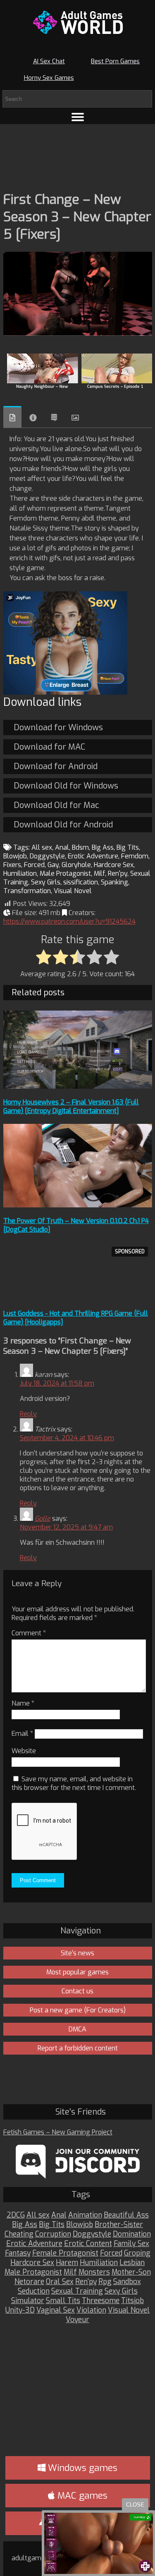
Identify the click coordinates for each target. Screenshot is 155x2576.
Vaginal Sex (56, 2310)
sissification (81, 882)
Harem (67, 2263)
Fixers (12, 865)
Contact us (77, 1991)
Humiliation (20, 873)
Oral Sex (60, 2282)
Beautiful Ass (126, 2215)
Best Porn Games (115, 61)
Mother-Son (131, 2272)
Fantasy (18, 2253)
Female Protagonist (65, 2253)
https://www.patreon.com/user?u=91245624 (69, 921)
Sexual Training (77, 2291)
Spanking (114, 882)
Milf (99, 873)
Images (75, 418)
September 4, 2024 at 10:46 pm (67, 1438)
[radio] (44, 958)
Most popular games (77, 1972)
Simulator (28, 2301)
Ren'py (118, 873)
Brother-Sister (119, 2225)
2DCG (16, 2215)
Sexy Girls (46, 882)
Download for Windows (58, 728)
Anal (62, 847)
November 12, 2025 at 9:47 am (66, 1527)
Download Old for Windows (66, 786)
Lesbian (132, 2263)
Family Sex (131, 2244)
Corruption (53, 2234)
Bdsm (80, 847)
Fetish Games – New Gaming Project (58, 2132)
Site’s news (77, 1953)
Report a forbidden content (78, 2048)
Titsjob (132, 2301)
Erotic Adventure (93, 856)
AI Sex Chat (49, 61)
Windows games (81, 2468)
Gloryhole (76, 865)
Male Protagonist (65, 873)
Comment (29, 1633)
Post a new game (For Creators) (78, 2010)
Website (24, 1751)
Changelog (54, 418)
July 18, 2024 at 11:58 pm (57, 1383)
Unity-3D (20, 2310)
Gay (53, 865)
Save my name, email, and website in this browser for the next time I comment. (74, 1783)
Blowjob (15, 856)
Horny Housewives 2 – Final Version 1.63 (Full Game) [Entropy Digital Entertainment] (71, 1106)
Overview (12, 417)
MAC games (81, 2496)
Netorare (29, 2282)
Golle (43, 1519)
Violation (91, 2310)
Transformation (27, 891)
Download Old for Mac (56, 805)
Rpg (105, 2282)
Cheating (19, 2234)
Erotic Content (88, 2244)
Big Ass (103, 847)
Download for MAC (49, 747)
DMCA (77, 2029)
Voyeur (77, 2320)
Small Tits (63, 2301)
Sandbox (127, 2282)
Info (33, 418)
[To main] (78, 22)
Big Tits (128, 847)
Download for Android (56, 766)
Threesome (101, 2301)
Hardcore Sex (114, 865)
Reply (28, 1414)
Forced (34, 865)
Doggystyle (47, 856)
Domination (132, 2234)
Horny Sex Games (49, 78)
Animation (85, 2215)
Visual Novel (73, 891)
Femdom (135, 856)
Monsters (94, 2272)
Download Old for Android (63, 825)
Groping (137, 2253)
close (135, 2505)
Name (23, 1703)
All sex (42, 847)
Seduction (34, 2291)
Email (22, 1734)
